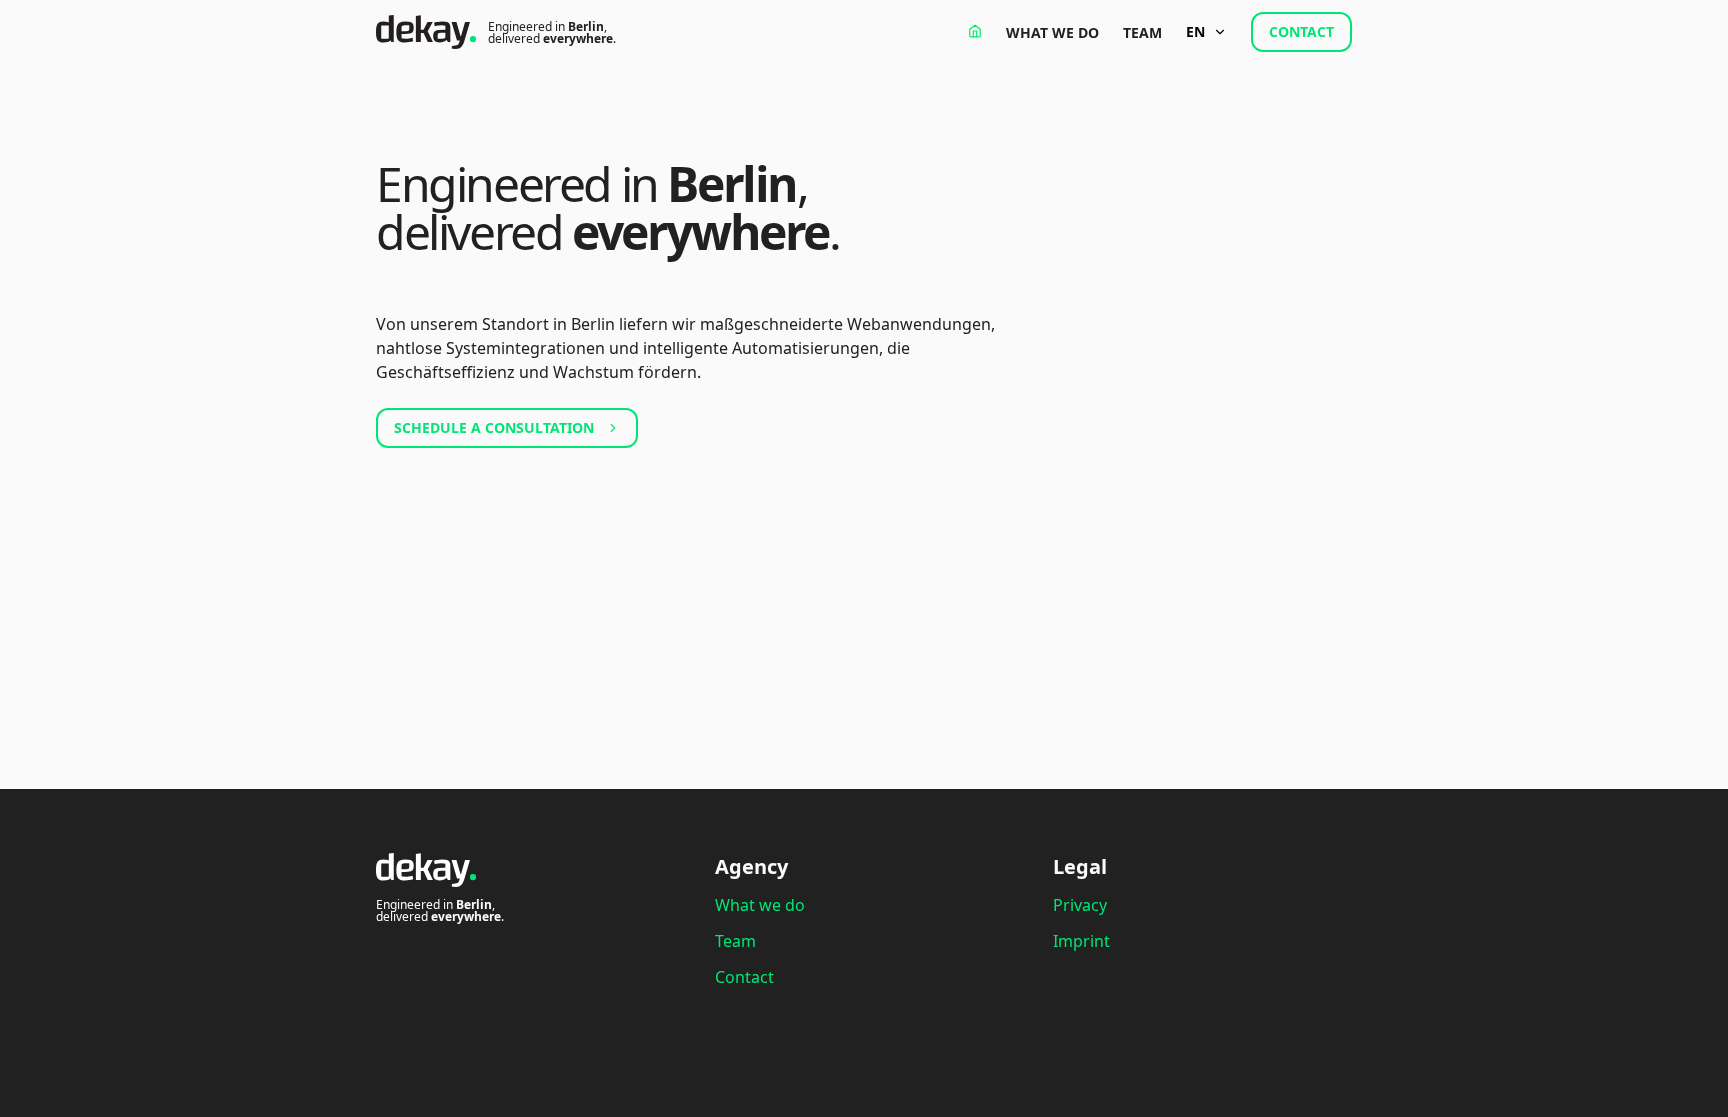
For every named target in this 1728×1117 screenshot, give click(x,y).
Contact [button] (1301, 31)
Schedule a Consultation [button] (494, 427)
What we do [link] (1052, 32)
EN (1195, 31)
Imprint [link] (1081, 941)
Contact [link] (744, 977)
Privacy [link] (1080, 905)
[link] (975, 31)
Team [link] (1142, 32)
